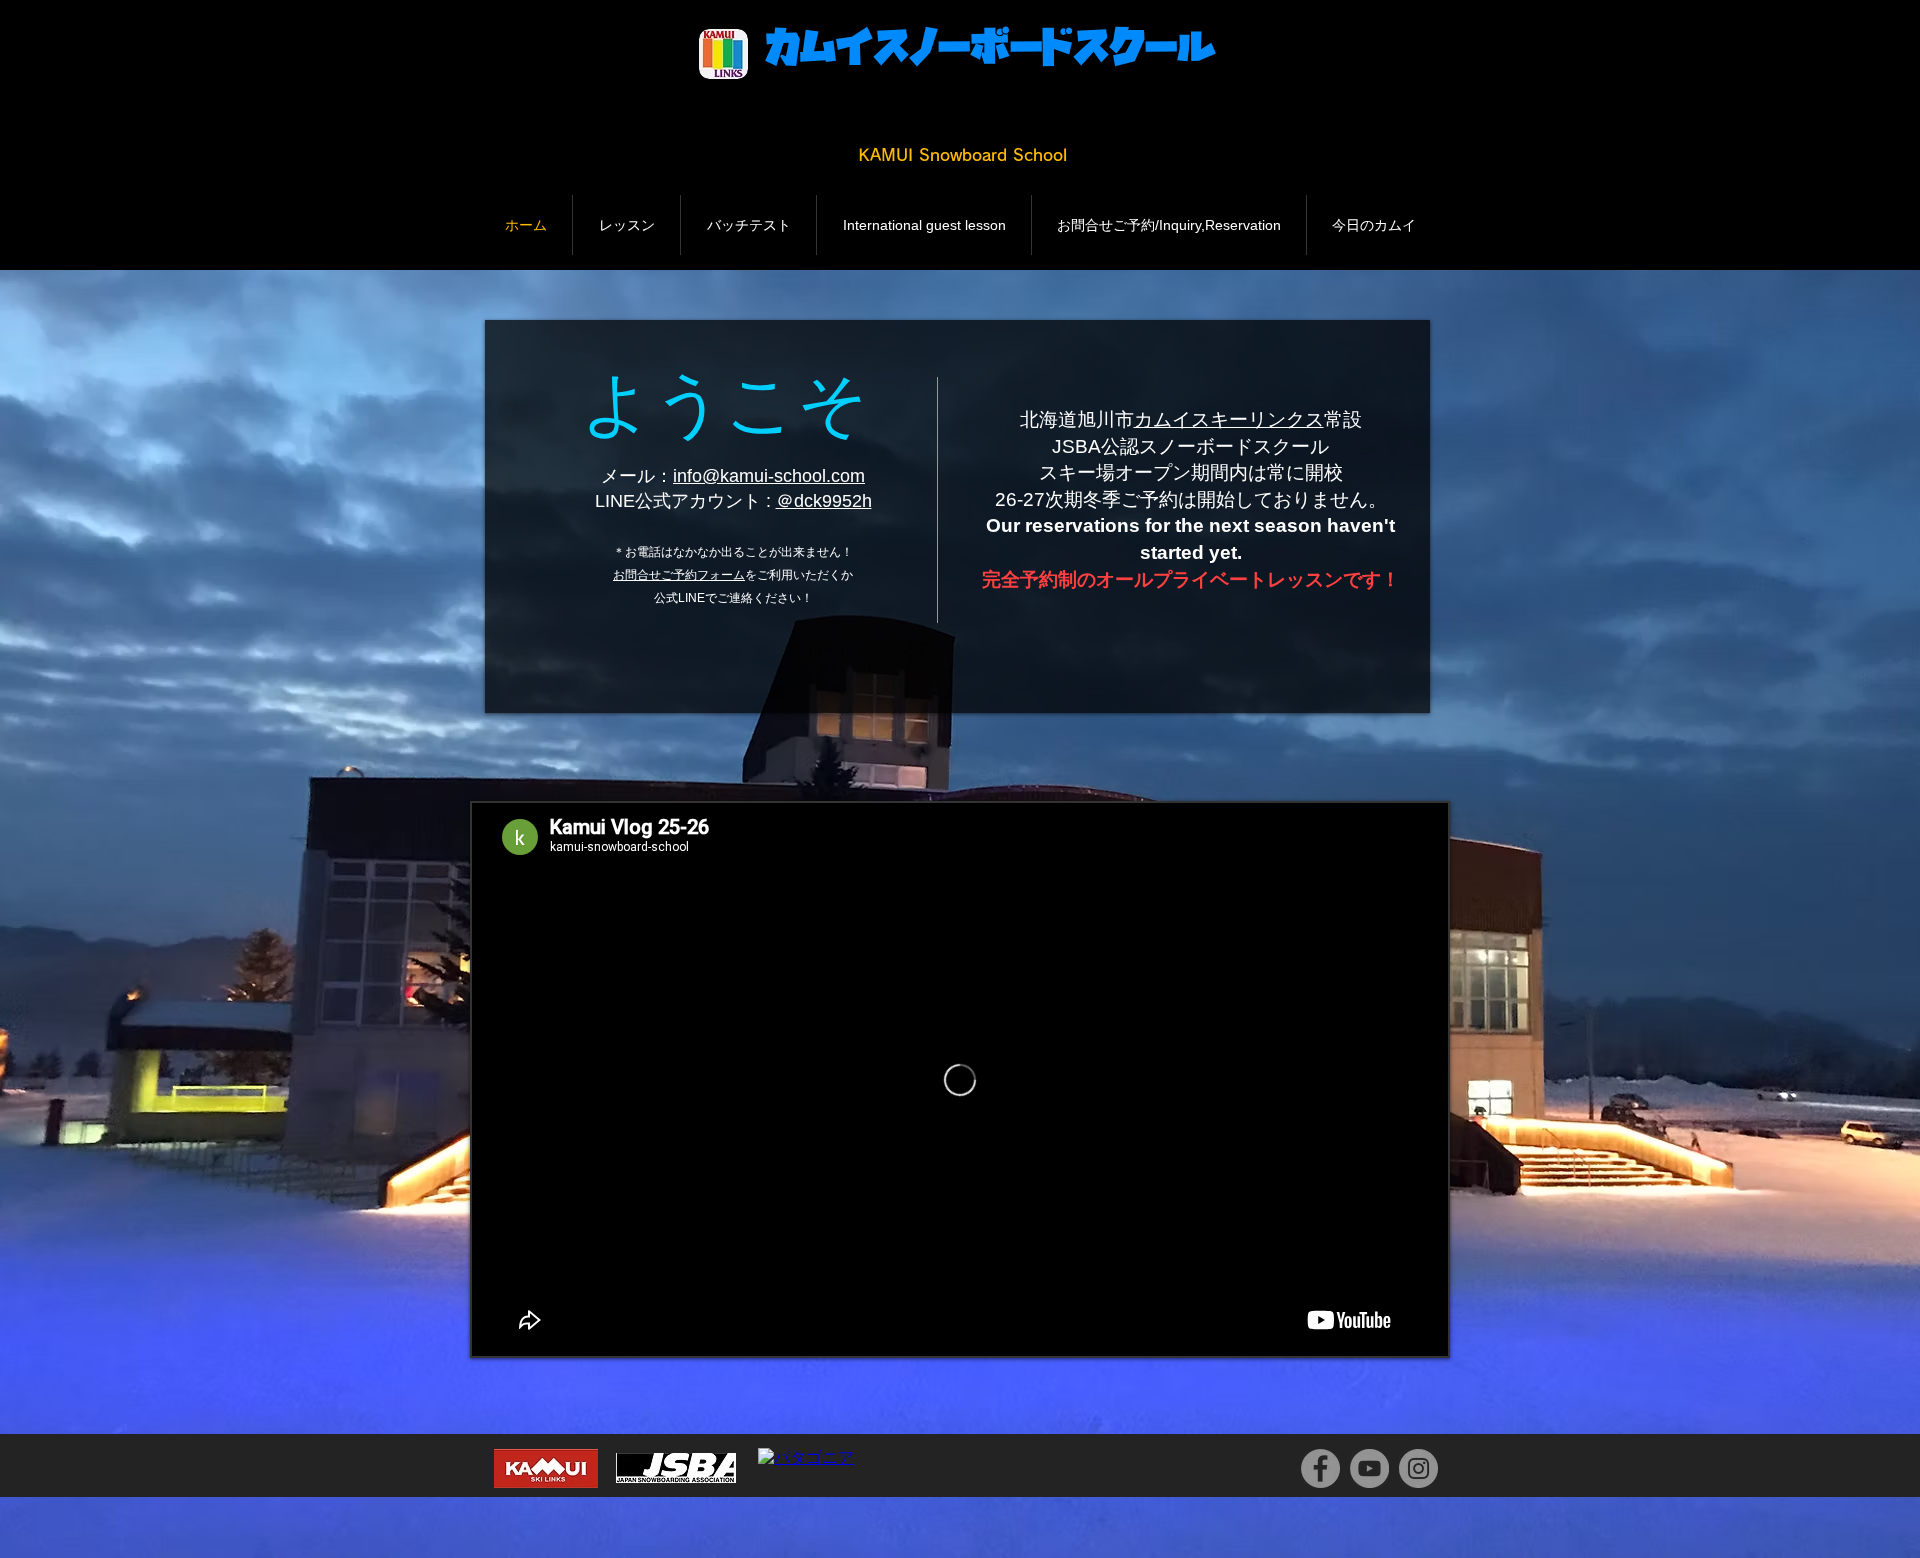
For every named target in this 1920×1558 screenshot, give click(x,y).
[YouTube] (1369, 1468)
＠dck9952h (824, 501)
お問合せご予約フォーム (679, 575)
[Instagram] (1418, 1468)
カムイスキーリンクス (1229, 419)
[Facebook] (1320, 1468)
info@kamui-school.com (769, 476)
